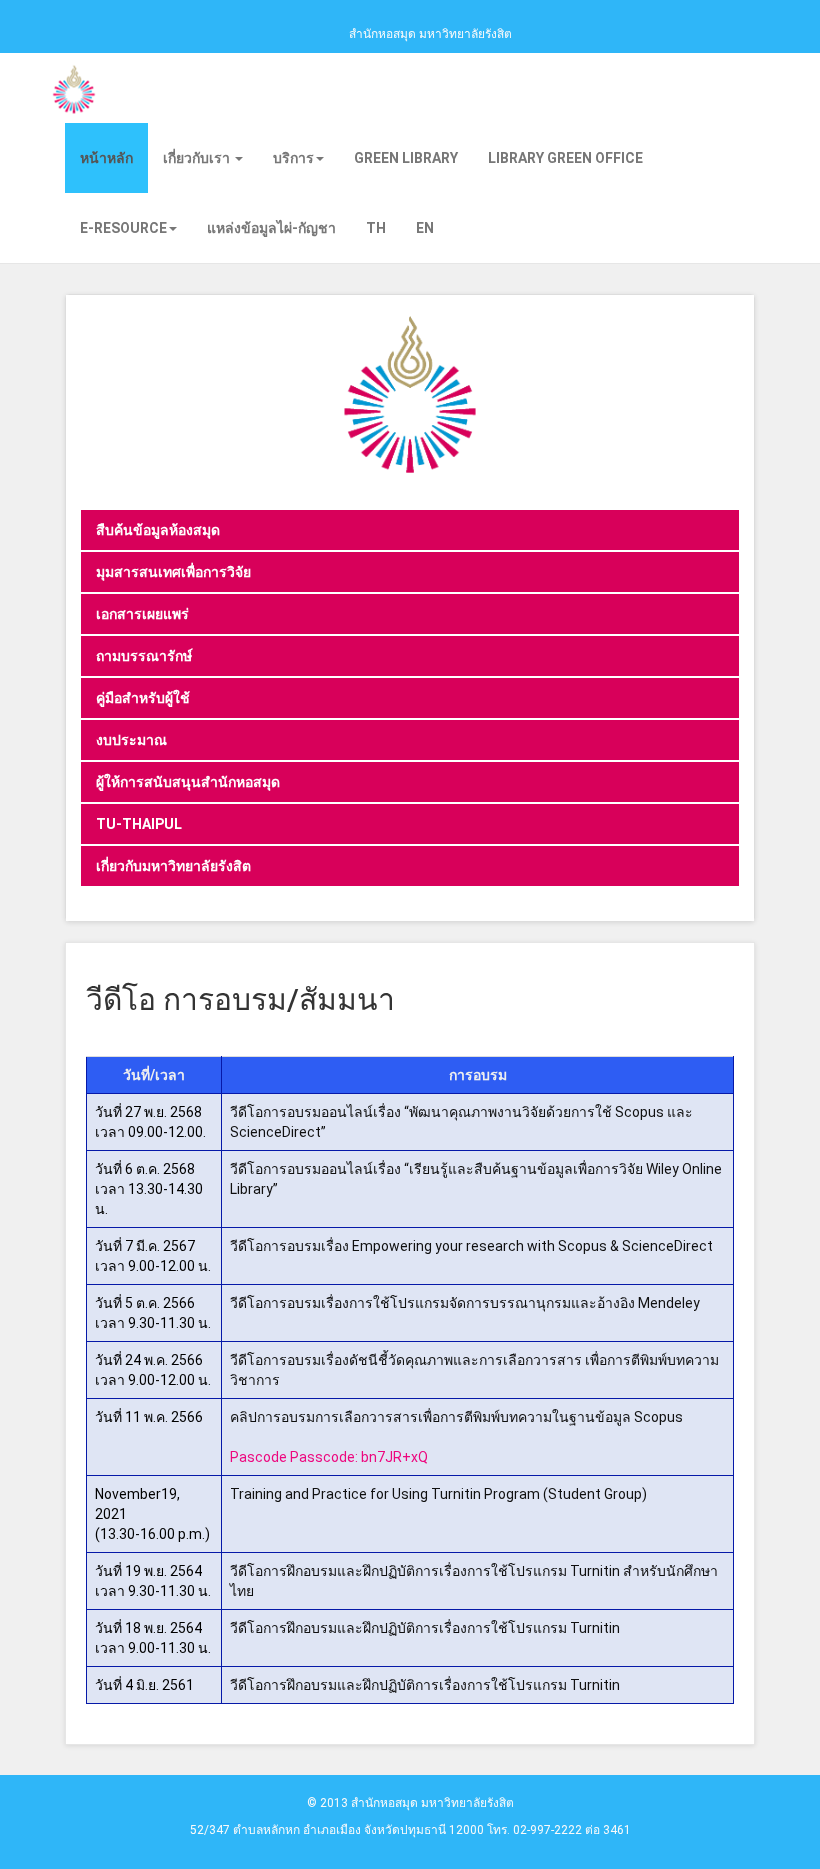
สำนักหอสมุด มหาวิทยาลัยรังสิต (430, 34)
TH (376, 228)
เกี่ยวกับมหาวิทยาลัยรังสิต (173, 866)
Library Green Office (565, 158)
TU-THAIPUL (139, 824)
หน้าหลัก (106, 158)
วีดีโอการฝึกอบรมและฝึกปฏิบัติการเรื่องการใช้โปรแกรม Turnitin (425, 1628)
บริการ (293, 158)
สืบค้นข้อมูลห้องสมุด (158, 530)
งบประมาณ (131, 740)
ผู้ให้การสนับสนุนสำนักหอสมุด (188, 782)
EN (425, 228)
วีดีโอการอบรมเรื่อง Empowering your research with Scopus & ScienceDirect (471, 1246)
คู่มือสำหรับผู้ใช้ (143, 698)
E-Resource (123, 228)
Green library (406, 158)
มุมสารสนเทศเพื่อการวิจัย (173, 572)
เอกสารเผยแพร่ (142, 614)
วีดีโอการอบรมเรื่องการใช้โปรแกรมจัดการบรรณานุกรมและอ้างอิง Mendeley (465, 1303)
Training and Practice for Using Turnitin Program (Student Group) (438, 1494)
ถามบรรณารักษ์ (144, 656)
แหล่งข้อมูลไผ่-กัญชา (271, 228)
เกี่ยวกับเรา (198, 158)
